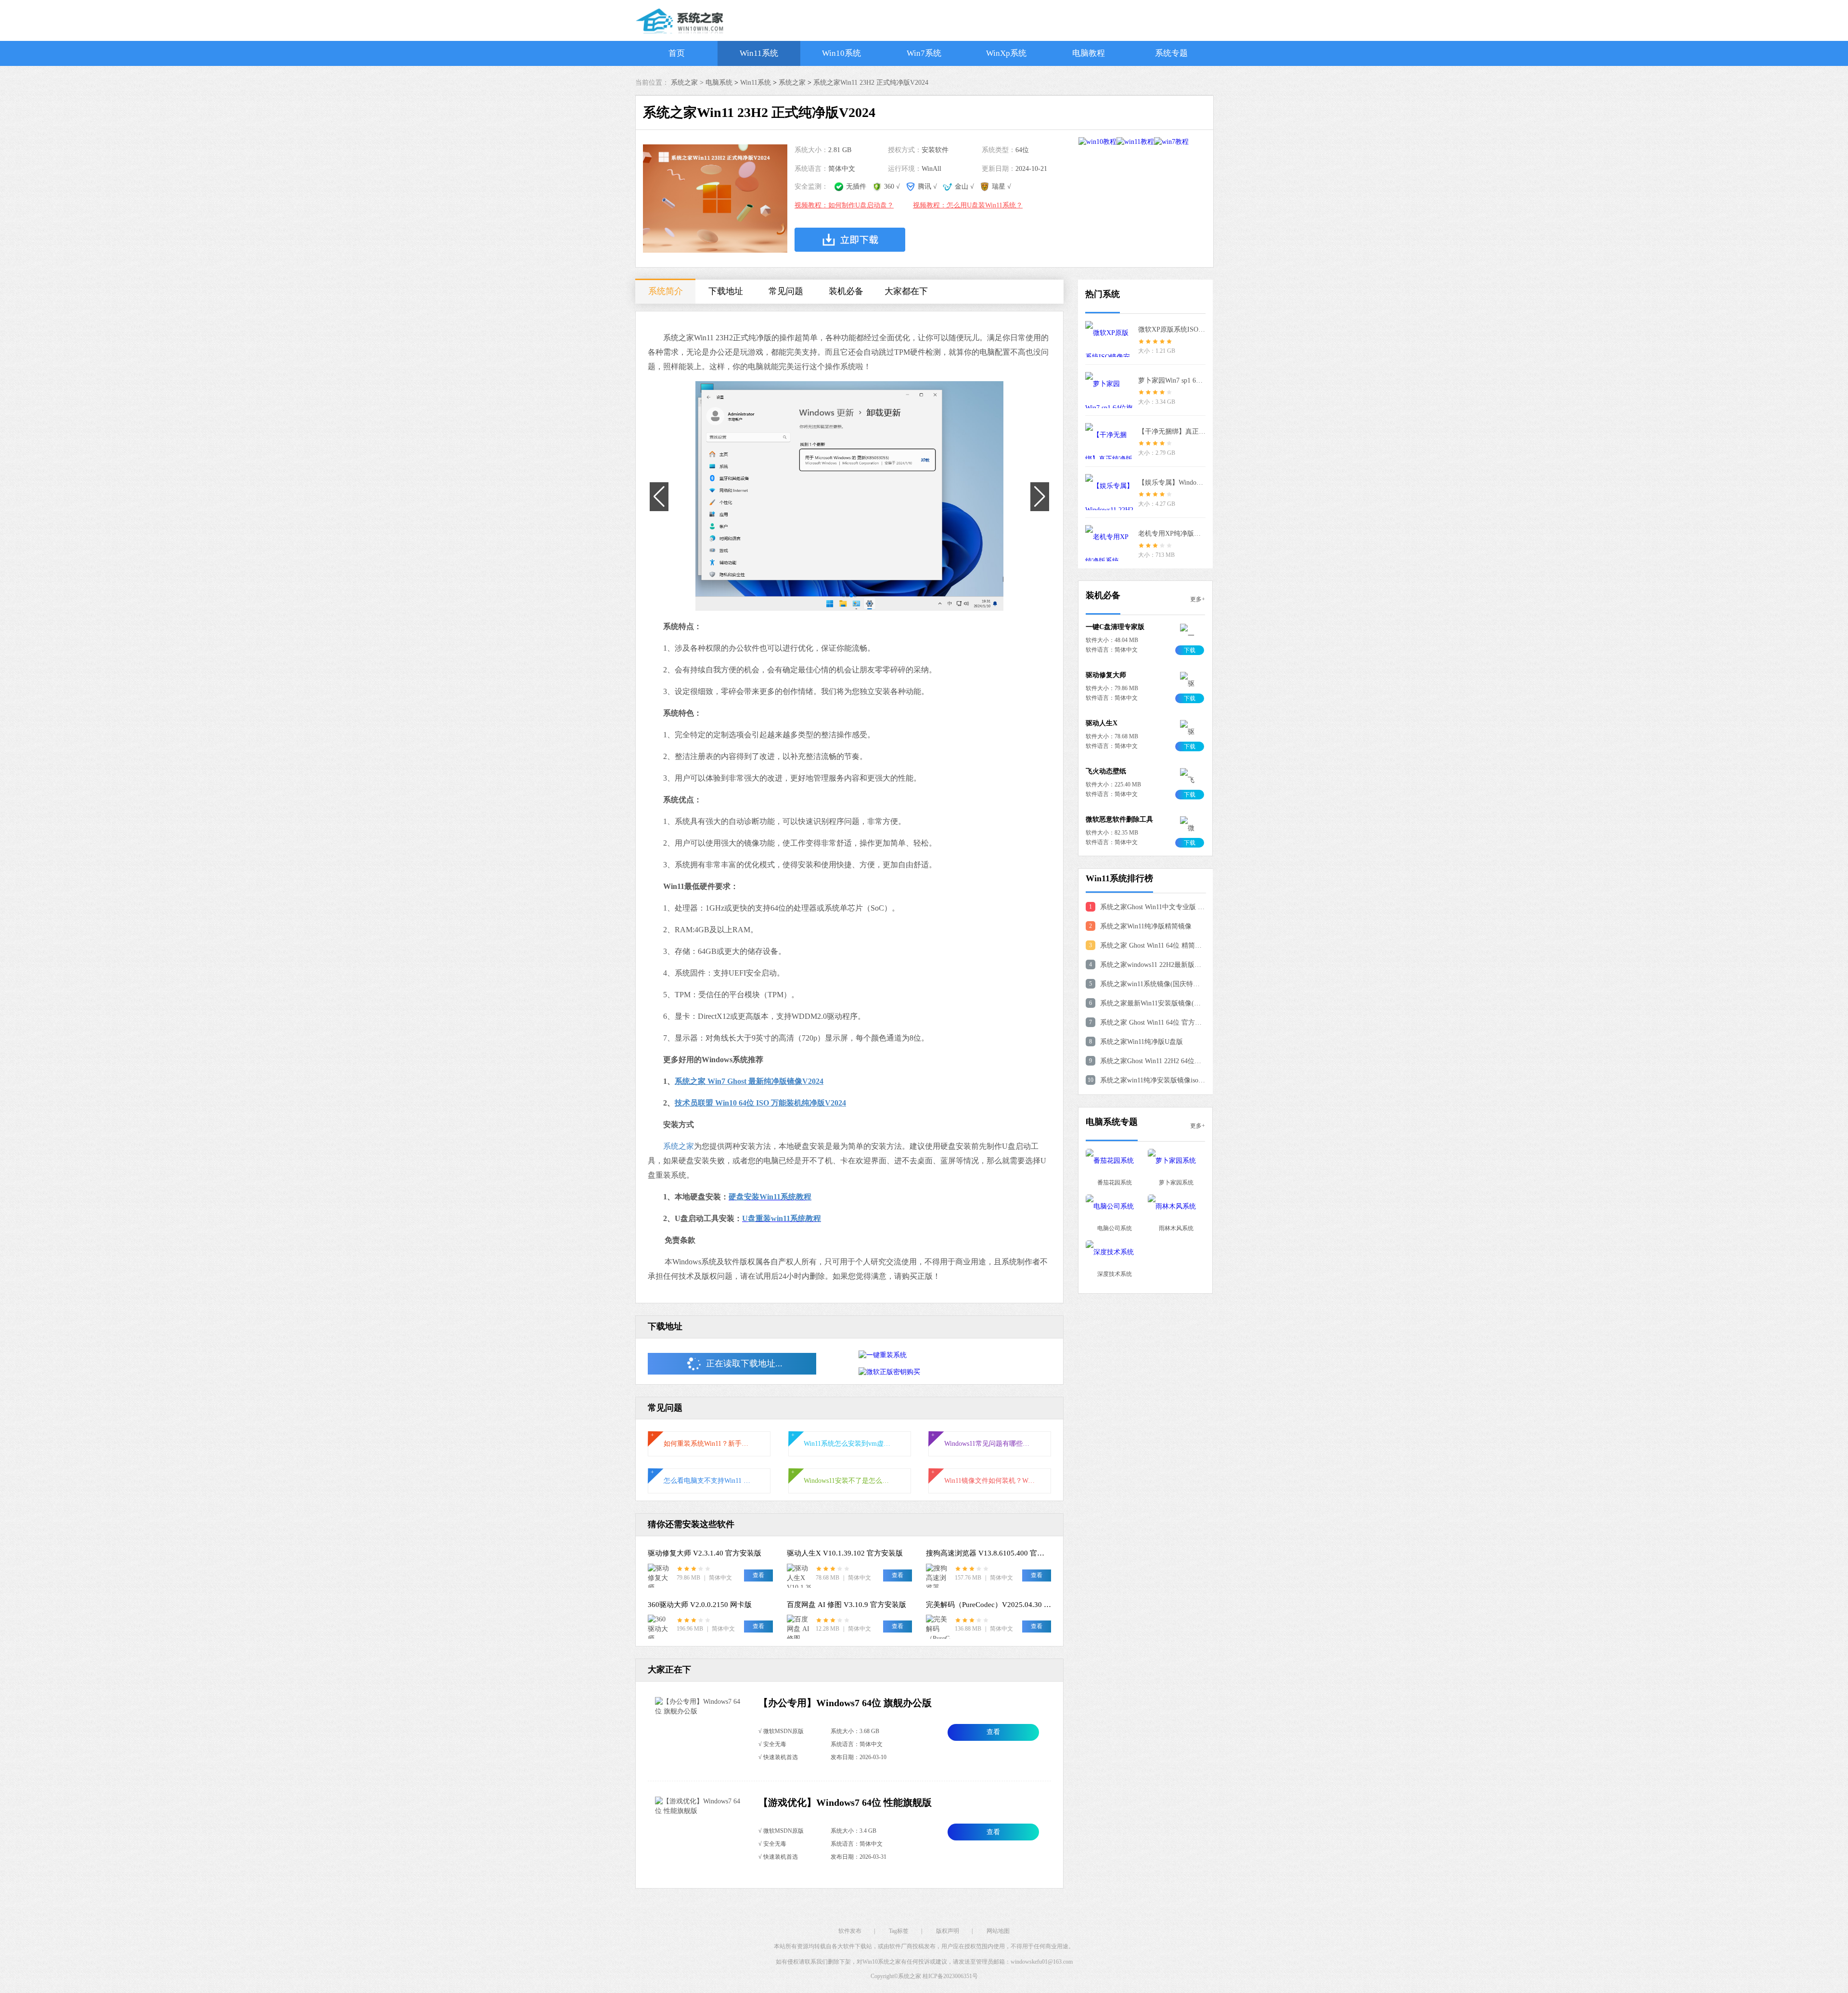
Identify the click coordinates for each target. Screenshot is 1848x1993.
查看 (993, 1732)
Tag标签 (899, 1931)
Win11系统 (759, 53)
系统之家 (792, 83)
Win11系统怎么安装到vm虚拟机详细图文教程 (849, 1444)
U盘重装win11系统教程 (782, 1218)
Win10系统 (841, 53)
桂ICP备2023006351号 (950, 1976)
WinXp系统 (1006, 53)
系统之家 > (688, 83)
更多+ (1198, 599)
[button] (844, 595)
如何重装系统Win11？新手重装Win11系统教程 (709, 1444)
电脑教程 (1089, 53)
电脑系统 (719, 83)
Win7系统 (924, 53)
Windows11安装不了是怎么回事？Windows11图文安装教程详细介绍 (849, 1481)
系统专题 (1171, 53)
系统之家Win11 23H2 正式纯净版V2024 (871, 83)
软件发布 (850, 1931)
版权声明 (948, 1931)
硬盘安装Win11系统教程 (770, 1197)
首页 (677, 53)
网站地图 (998, 1931)
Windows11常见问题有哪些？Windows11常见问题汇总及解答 (990, 1444)
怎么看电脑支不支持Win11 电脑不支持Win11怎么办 (709, 1481)
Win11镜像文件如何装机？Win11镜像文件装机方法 (990, 1481)
